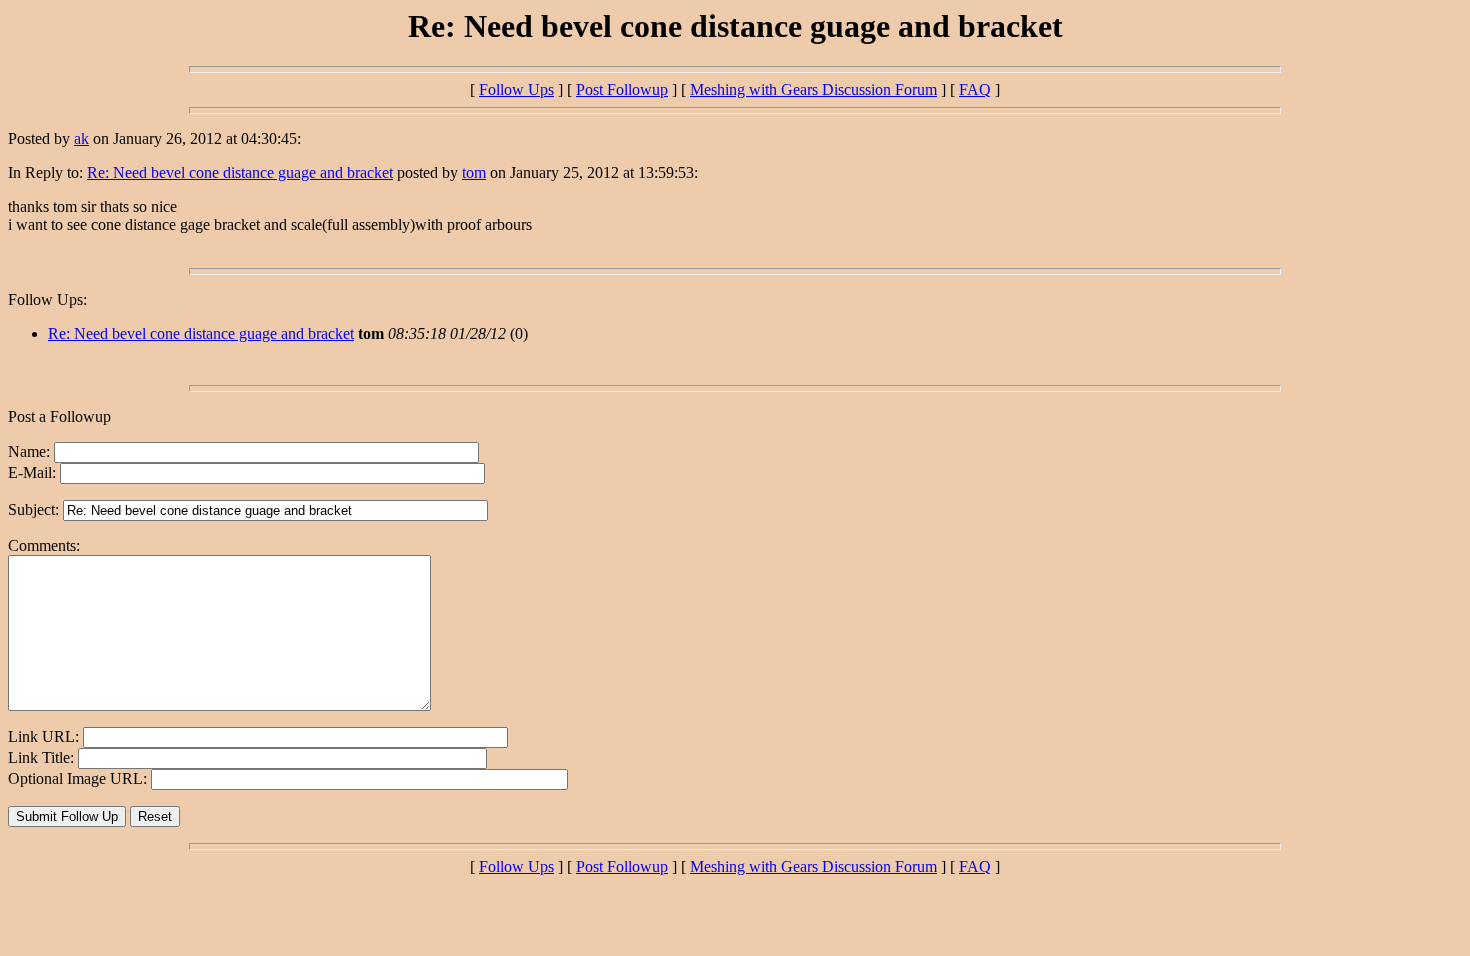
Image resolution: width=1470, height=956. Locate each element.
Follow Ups (516, 89)
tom (474, 172)
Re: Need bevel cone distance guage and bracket (240, 172)
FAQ (975, 89)
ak (81, 138)
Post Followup (622, 89)
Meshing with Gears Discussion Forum (813, 89)
